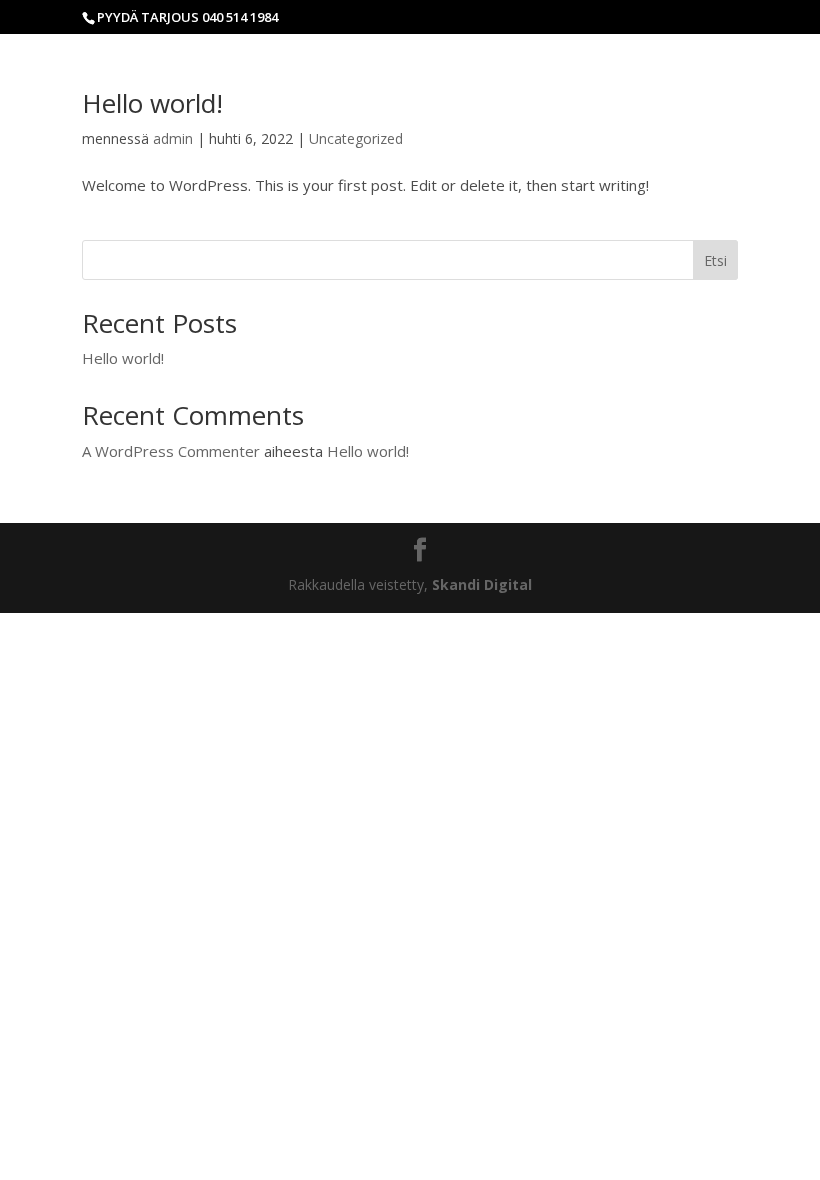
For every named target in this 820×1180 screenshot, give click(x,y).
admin (173, 138)
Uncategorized (356, 138)
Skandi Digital (482, 584)
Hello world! (152, 103)
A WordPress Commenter (171, 451)
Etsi (715, 260)
